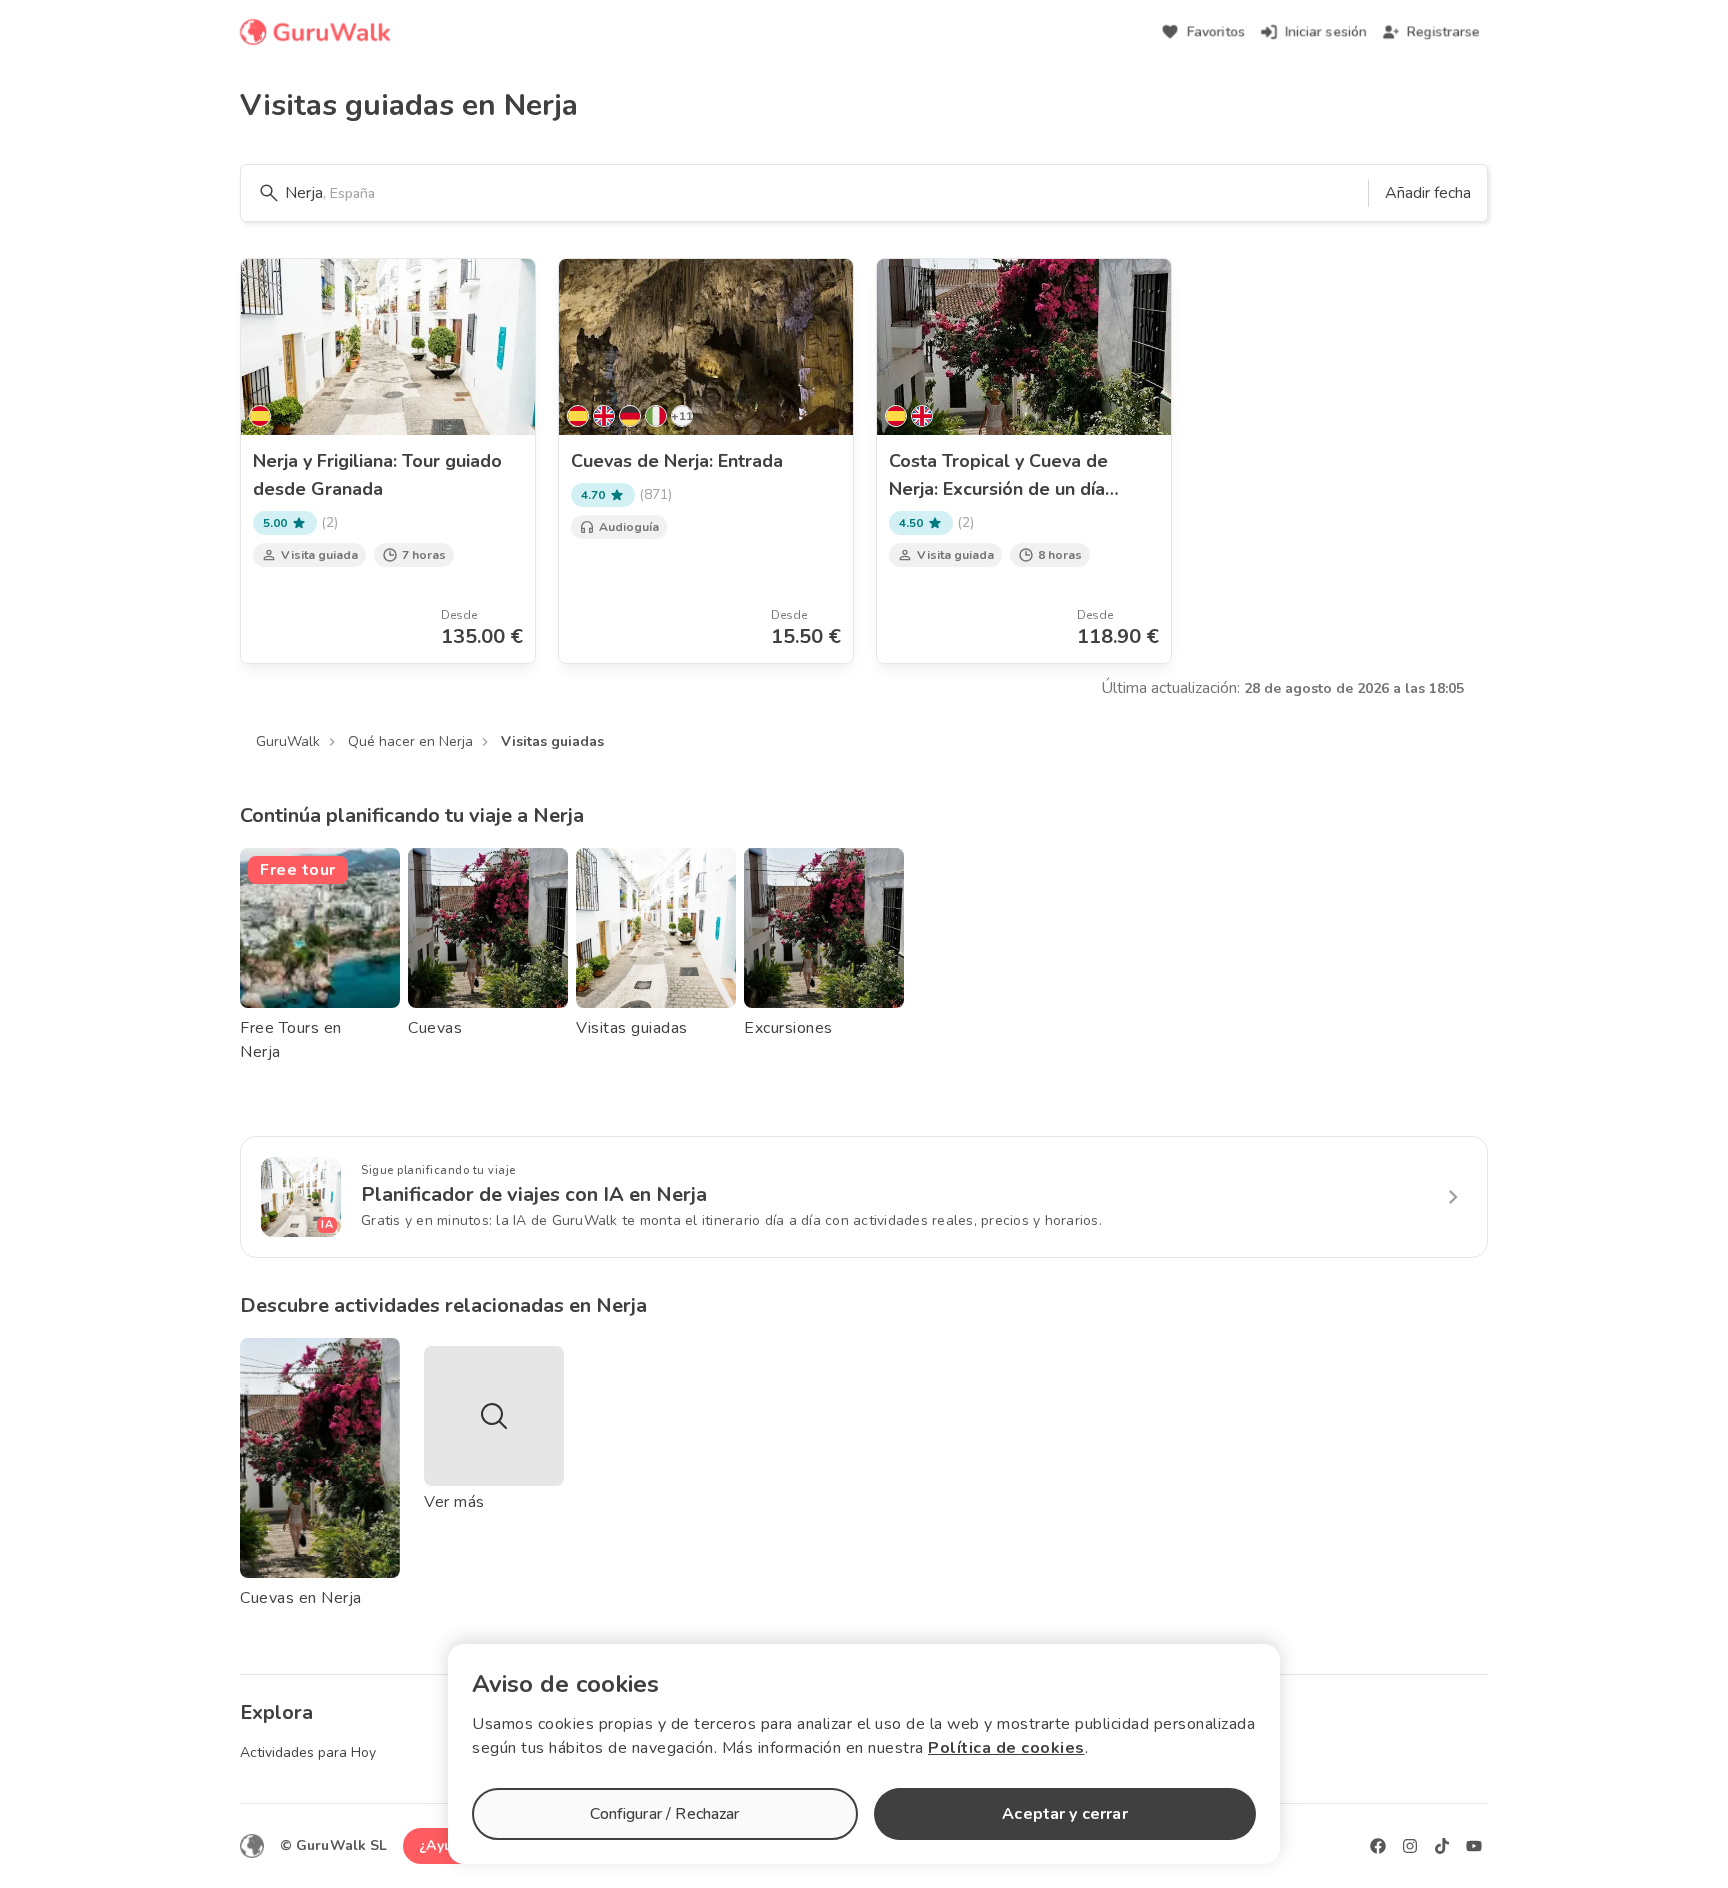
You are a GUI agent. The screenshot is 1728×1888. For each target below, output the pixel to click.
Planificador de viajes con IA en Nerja (534, 1194)
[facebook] (1378, 1846)
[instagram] (1410, 1846)
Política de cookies (1006, 1748)
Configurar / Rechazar (664, 1814)
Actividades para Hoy (308, 1752)
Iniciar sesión (1326, 31)
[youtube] (1474, 1846)
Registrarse (1443, 31)
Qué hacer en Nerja (410, 741)
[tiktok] (1442, 1846)
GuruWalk (288, 741)
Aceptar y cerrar (1064, 1814)
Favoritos (1216, 31)
